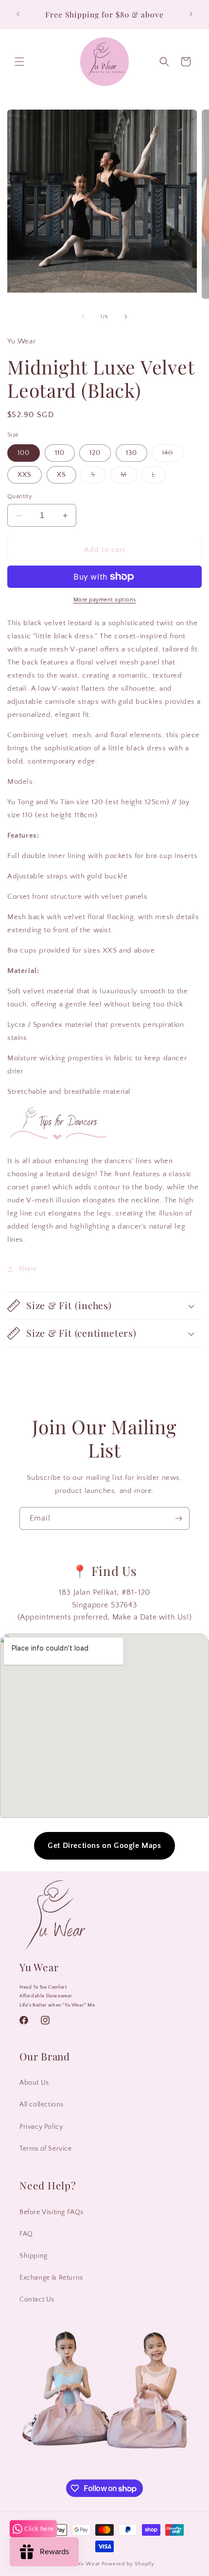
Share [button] (28, 1269)
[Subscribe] (178, 1518)
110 (60, 453)
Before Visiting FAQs (52, 2212)
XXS (25, 475)
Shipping (34, 2256)
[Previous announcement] (18, 14)
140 (173, 455)
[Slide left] (83, 317)
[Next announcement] (191, 14)
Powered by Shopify (128, 2564)
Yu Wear (89, 2564)
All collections (42, 2105)
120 (95, 453)
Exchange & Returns (51, 2278)
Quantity (20, 496)
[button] (19, 62)
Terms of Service (46, 2149)
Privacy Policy (41, 2127)
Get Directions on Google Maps (104, 1846)
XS (61, 475)
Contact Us (37, 2300)
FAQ (26, 2234)
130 (131, 453)
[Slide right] (126, 317)
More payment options (105, 600)
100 (24, 453)
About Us (34, 2083)
